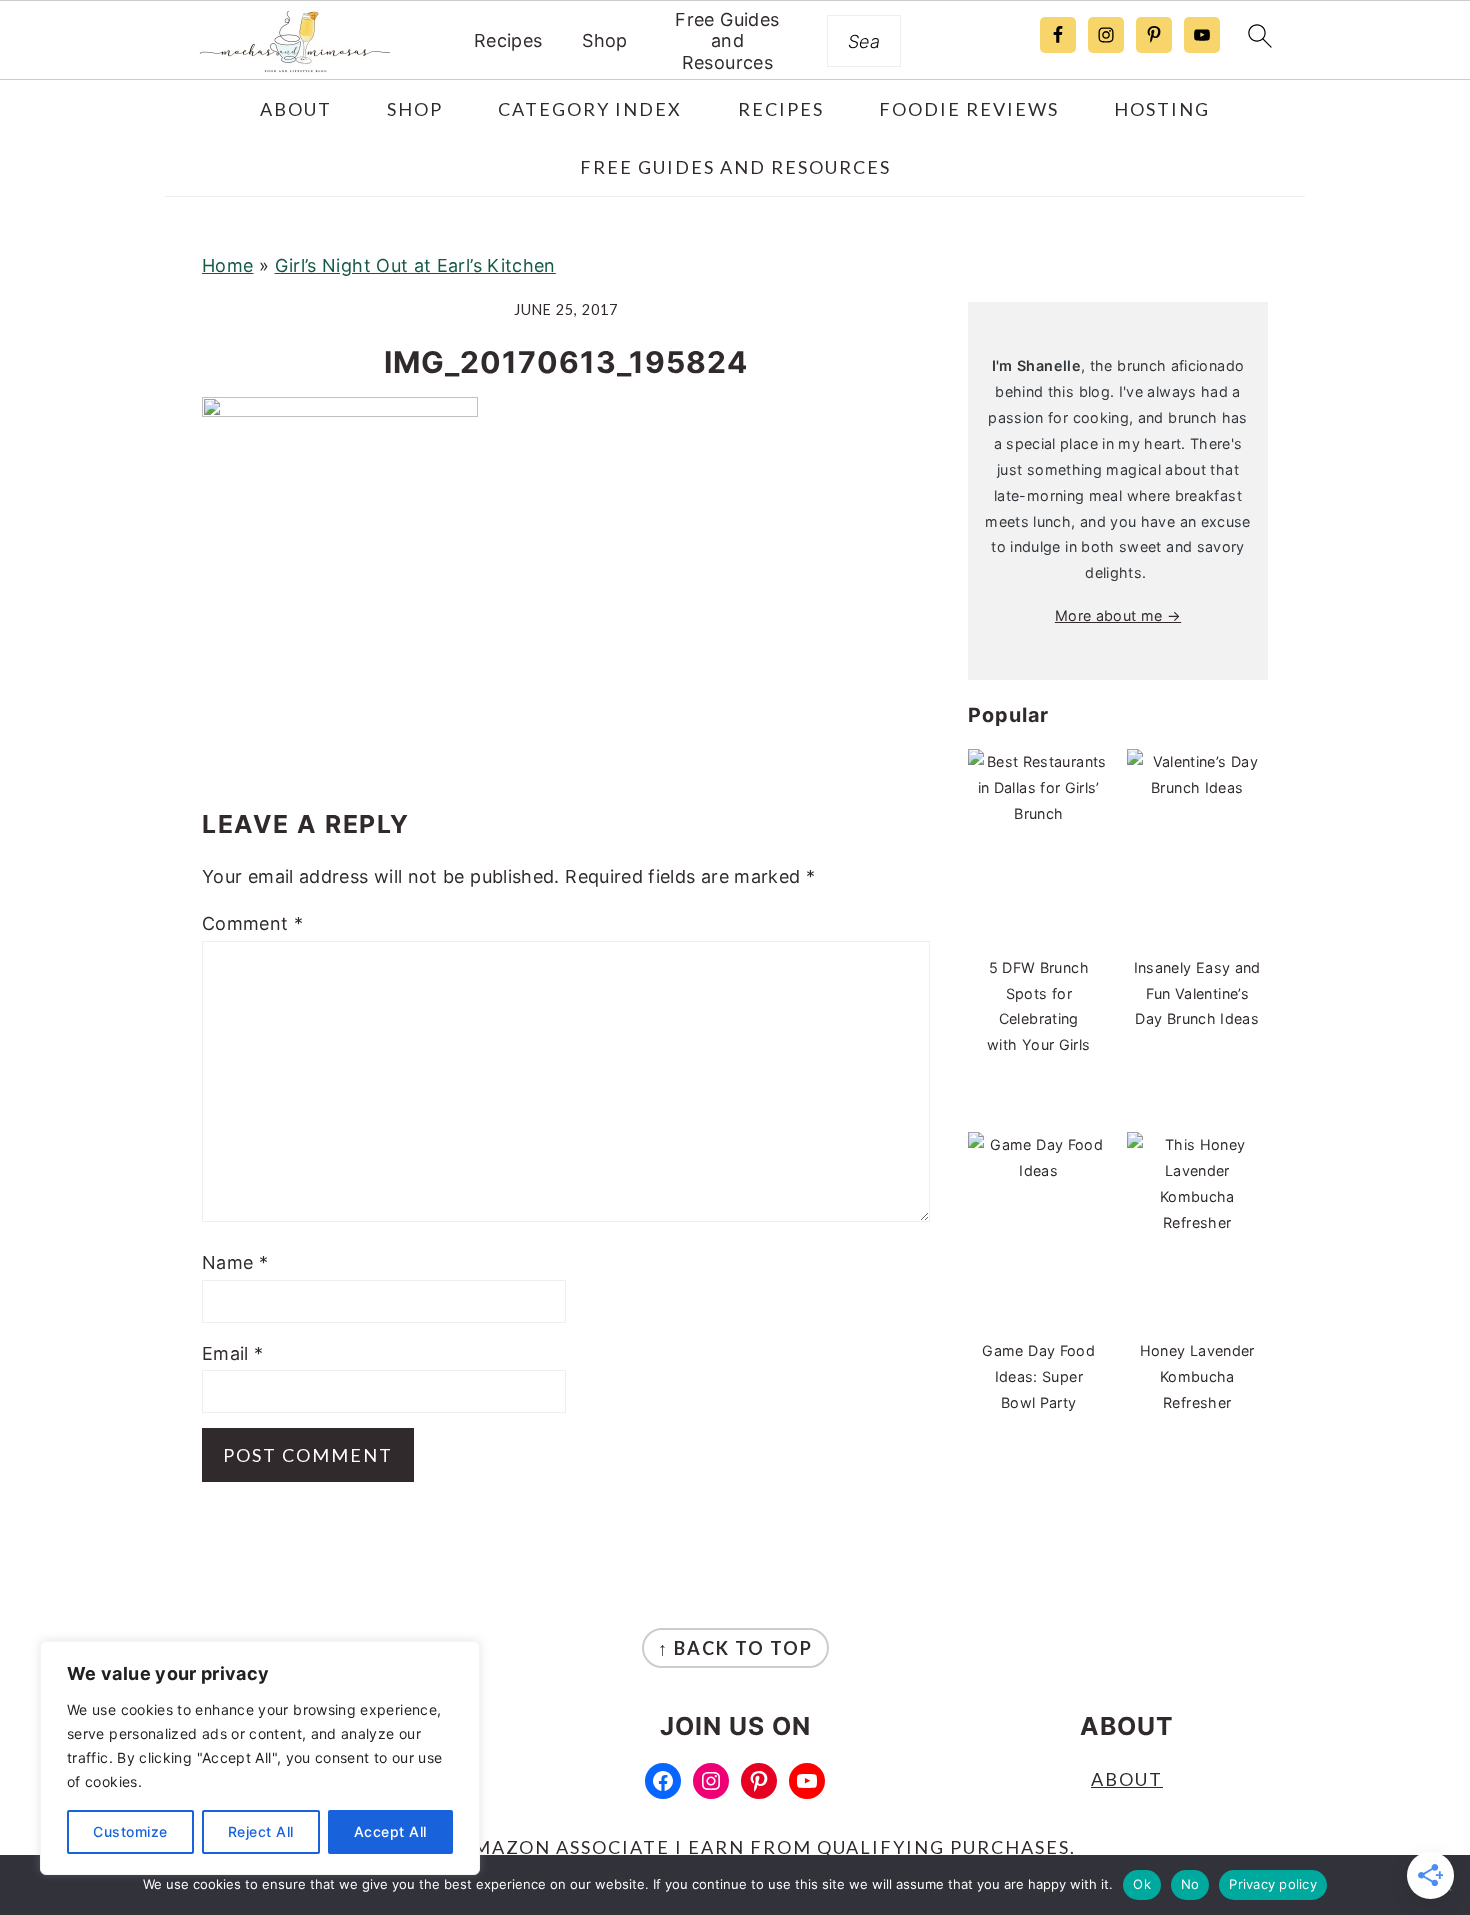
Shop (604, 40)
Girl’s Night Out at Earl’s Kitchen (415, 265)
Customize (130, 1831)
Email (233, 1353)
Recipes (508, 40)
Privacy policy (1273, 1884)
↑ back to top (735, 1648)
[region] (260, 1758)
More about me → (1118, 615)
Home (227, 265)
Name (235, 1262)
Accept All (390, 1831)
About (1127, 1779)
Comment (252, 923)
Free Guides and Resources (727, 41)
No (1190, 1884)
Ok (1142, 1884)
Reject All (261, 1831)
